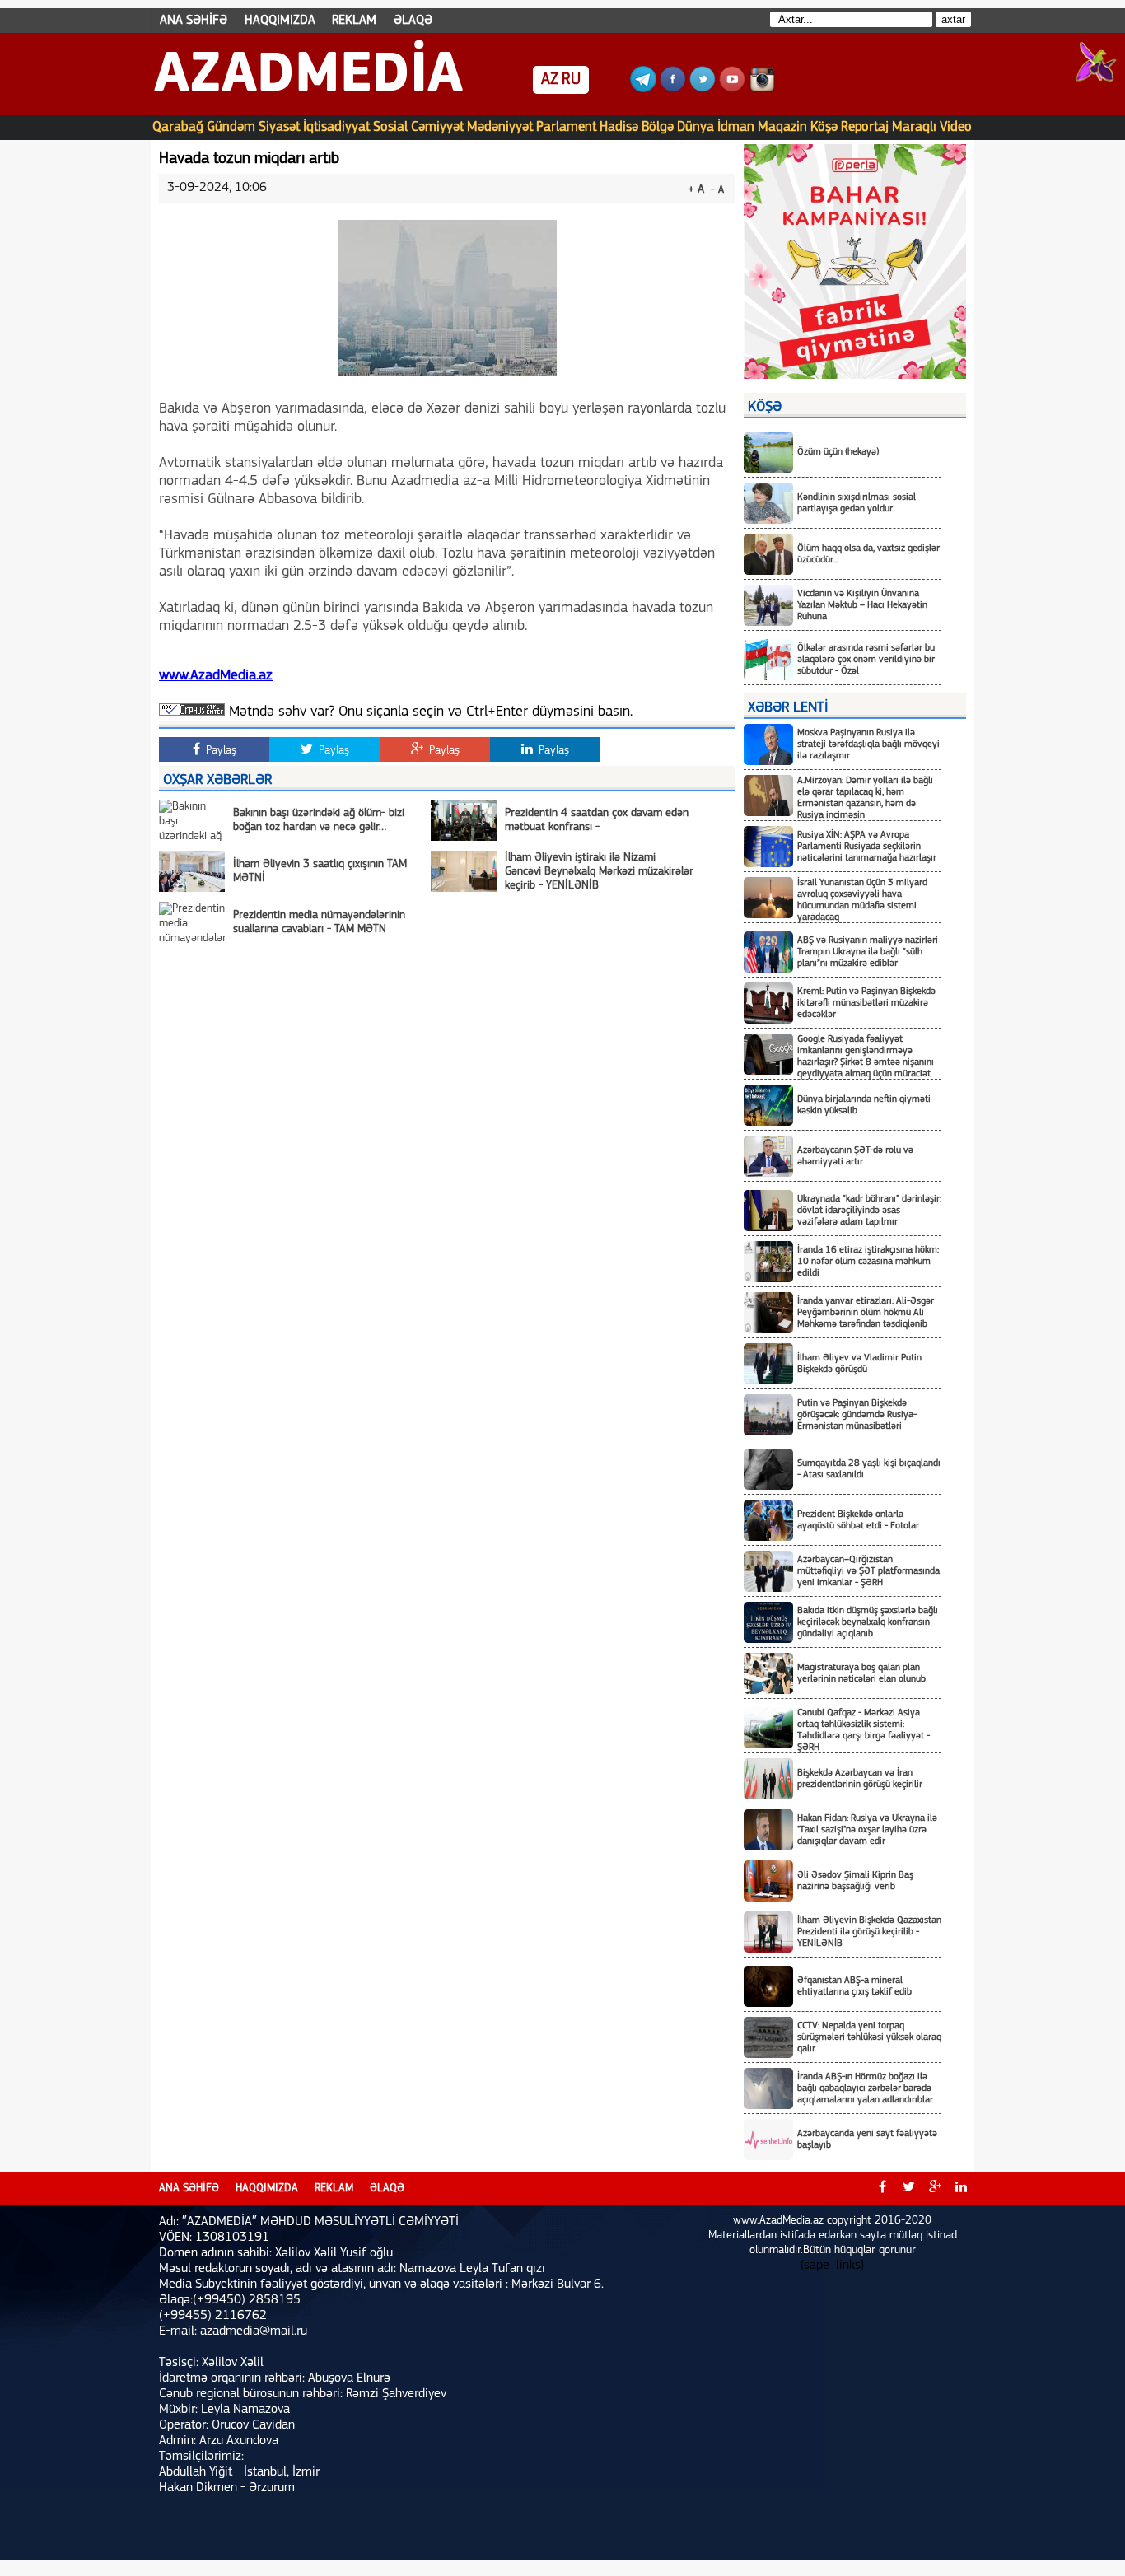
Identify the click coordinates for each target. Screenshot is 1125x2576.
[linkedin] (961, 2189)
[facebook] (882, 2189)
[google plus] (935, 2189)
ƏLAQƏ (413, 21)
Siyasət (279, 127)
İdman (736, 127)
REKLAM (354, 21)
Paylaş (219, 751)
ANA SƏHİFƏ (194, 21)
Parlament (566, 127)
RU (571, 80)
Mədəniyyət (500, 127)
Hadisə (619, 127)
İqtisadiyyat (336, 127)
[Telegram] (643, 89)
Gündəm (231, 127)
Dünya (696, 127)
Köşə (824, 127)
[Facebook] (673, 89)
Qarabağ (178, 127)
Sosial (390, 127)
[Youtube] (732, 89)
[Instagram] (762, 89)
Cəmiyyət (437, 127)
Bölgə (658, 127)
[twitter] (908, 2189)
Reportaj (865, 127)
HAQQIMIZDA (280, 21)
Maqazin (782, 127)
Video (956, 127)
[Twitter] (703, 89)
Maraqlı (914, 127)
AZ (550, 80)
